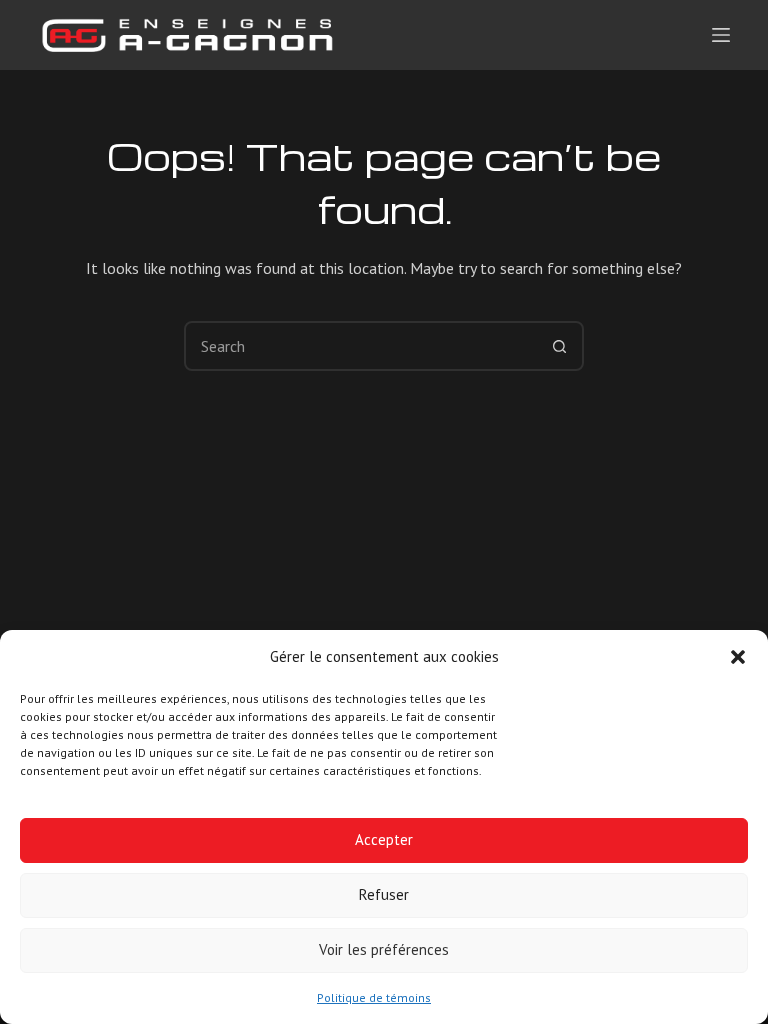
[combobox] (361, 346)
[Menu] (721, 35)
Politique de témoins (374, 997)
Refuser (384, 894)
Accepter (384, 839)
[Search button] (559, 346)
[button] (738, 657)
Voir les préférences (384, 949)
